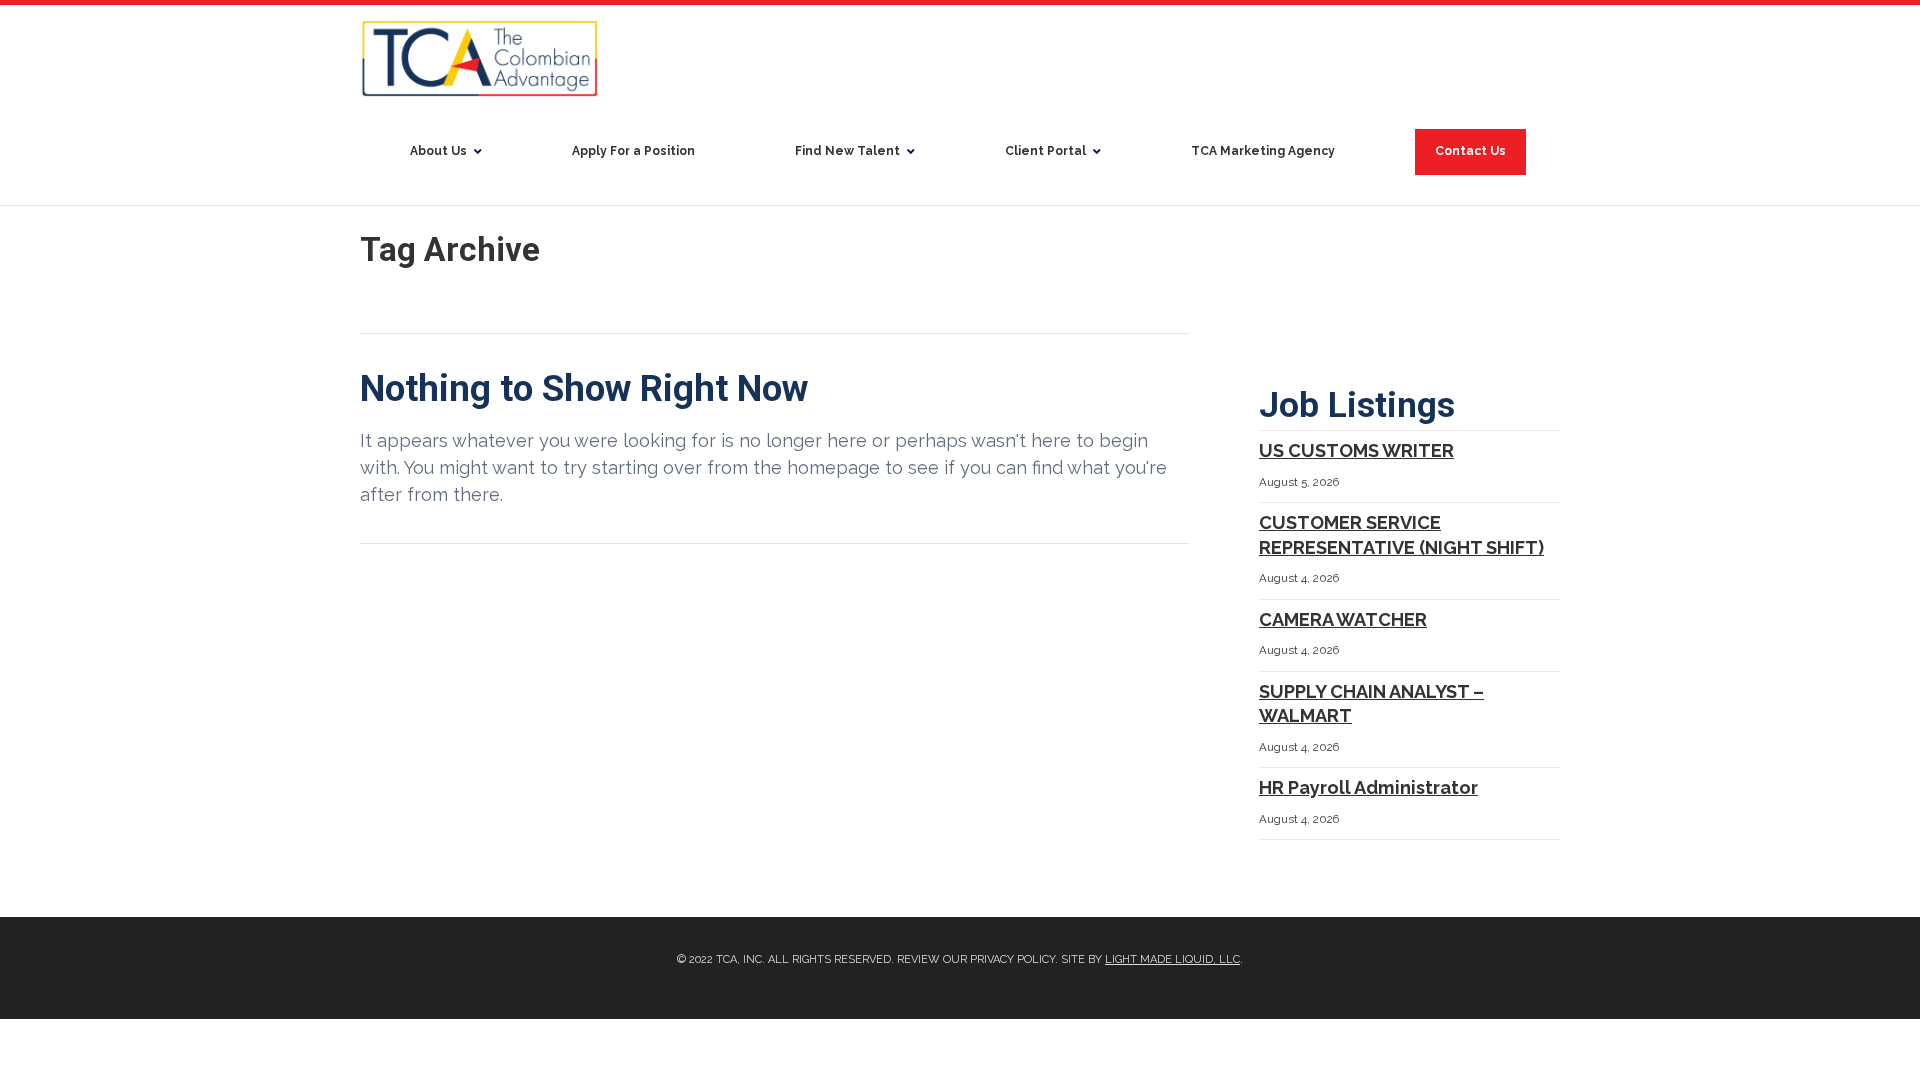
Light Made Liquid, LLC (1172, 959)
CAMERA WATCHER (1343, 619)
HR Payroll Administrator (1368, 787)
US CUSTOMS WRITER (1356, 450)
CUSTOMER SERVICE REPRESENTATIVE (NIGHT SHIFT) (1401, 535)
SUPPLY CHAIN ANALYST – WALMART (1371, 704)
